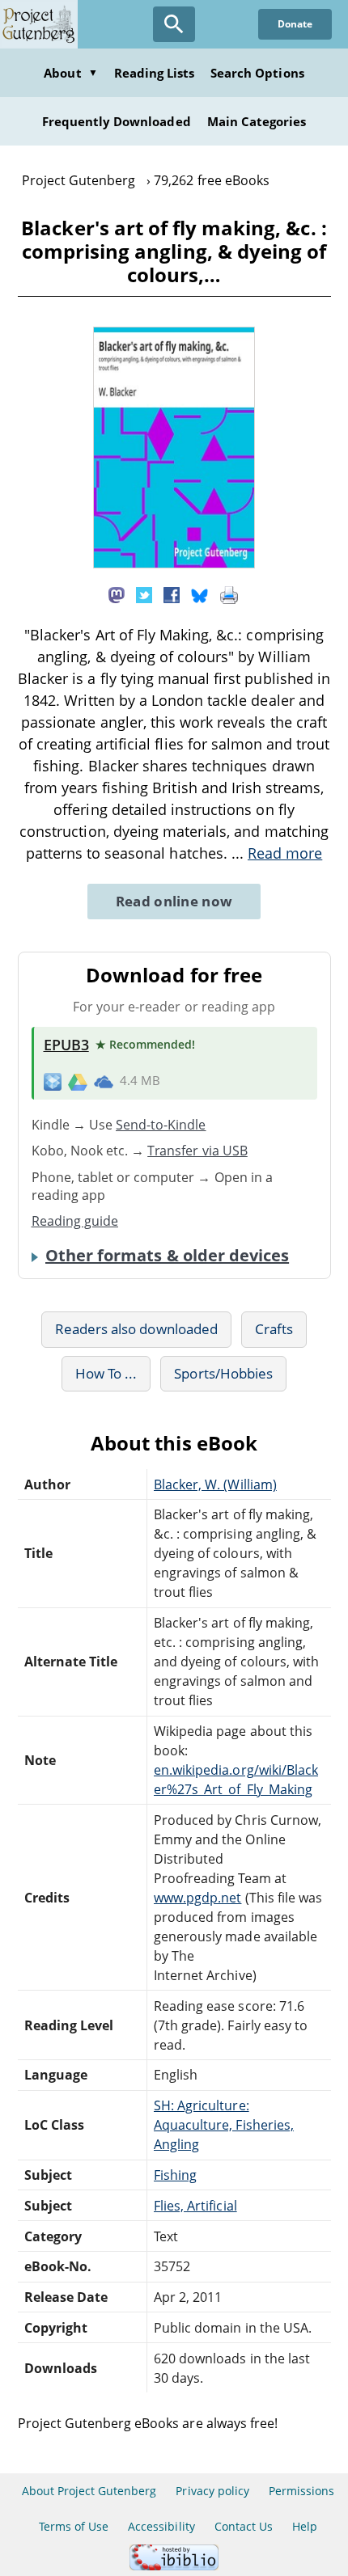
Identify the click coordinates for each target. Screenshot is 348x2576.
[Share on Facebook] (172, 593)
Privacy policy (212, 2491)
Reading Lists (155, 73)
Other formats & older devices (167, 1256)
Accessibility (161, 2526)
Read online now (174, 901)
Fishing (175, 2175)
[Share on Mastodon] (117, 593)
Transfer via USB (197, 1151)
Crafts (274, 1329)
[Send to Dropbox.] (53, 1081)
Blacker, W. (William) (215, 1484)
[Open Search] (174, 24)
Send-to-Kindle (161, 1125)
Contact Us (244, 2526)
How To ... (106, 1373)
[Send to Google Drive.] (78, 1081)
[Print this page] (229, 593)
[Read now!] (174, 564)
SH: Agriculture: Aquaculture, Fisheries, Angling (224, 2125)
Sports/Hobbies (223, 1373)
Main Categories (257, 121)
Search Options (257, 73)
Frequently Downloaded (117, 121)
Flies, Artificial (195, 2206)
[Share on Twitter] (144, 593)
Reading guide (75, 1221)
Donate (295, 24)
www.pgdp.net (197, 1898)
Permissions (301, 2491)
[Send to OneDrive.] (104, 1081)
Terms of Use (74, 2526)
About (70, 73)
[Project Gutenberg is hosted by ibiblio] (174, 2566)
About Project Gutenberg (89, 2491)
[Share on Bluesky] (200, 593)
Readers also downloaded (136, 1329)
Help (305, 2526)
